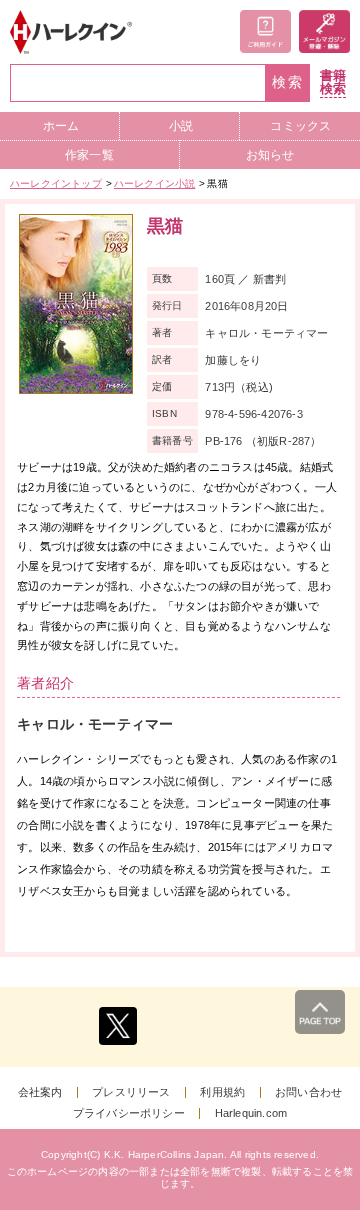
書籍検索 (333, 82)
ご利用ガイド (265, 31)
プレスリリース (131, 1092)
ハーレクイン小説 (155, 183)
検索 (288, 82)
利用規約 (222, 1092)
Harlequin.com (251, 1113)
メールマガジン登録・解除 (324, 31)
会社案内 (40, 1092)
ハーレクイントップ (56, 183)
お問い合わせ (308, 1092)
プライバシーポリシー (129, 1113)
